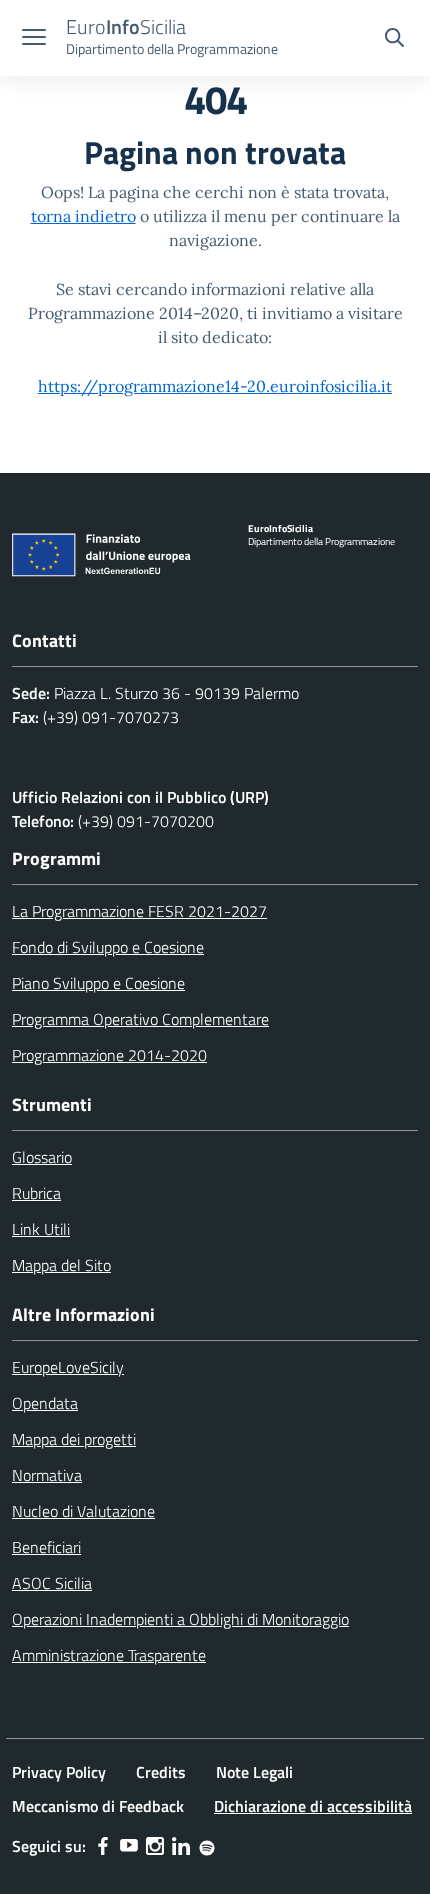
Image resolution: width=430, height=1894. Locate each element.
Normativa (47, 1475)
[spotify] (207, 1846)
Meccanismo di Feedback (98, 1806)
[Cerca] (394, 40)
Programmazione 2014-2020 (109, 1055)
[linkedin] (181, 1846)
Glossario (42, 1157)
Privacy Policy (59, 1772)
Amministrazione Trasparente (109, 1655)
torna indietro (83, 216)
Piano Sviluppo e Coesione (98, 983)
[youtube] (129, 1846)
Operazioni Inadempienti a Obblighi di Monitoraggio (180, 1619)
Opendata (45, 1403)
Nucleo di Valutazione (83, 1511)
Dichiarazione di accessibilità (313, 1806)
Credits (161, 1772)
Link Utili (41, 1229)
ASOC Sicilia (52, 1583)
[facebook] (103, 1846)
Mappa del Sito (61, 1265)
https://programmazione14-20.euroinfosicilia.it (215, 386)
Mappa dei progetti (74, 1439)
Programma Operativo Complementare (140, 1019)
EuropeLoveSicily (68, 1367)
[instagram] (155, 1846)
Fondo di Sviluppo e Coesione (108, 947)
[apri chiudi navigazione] (34, 39)
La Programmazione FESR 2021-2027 (139, 911)
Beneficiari (46, 1547)
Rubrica (36, 1193)
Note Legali (254, 1772)
